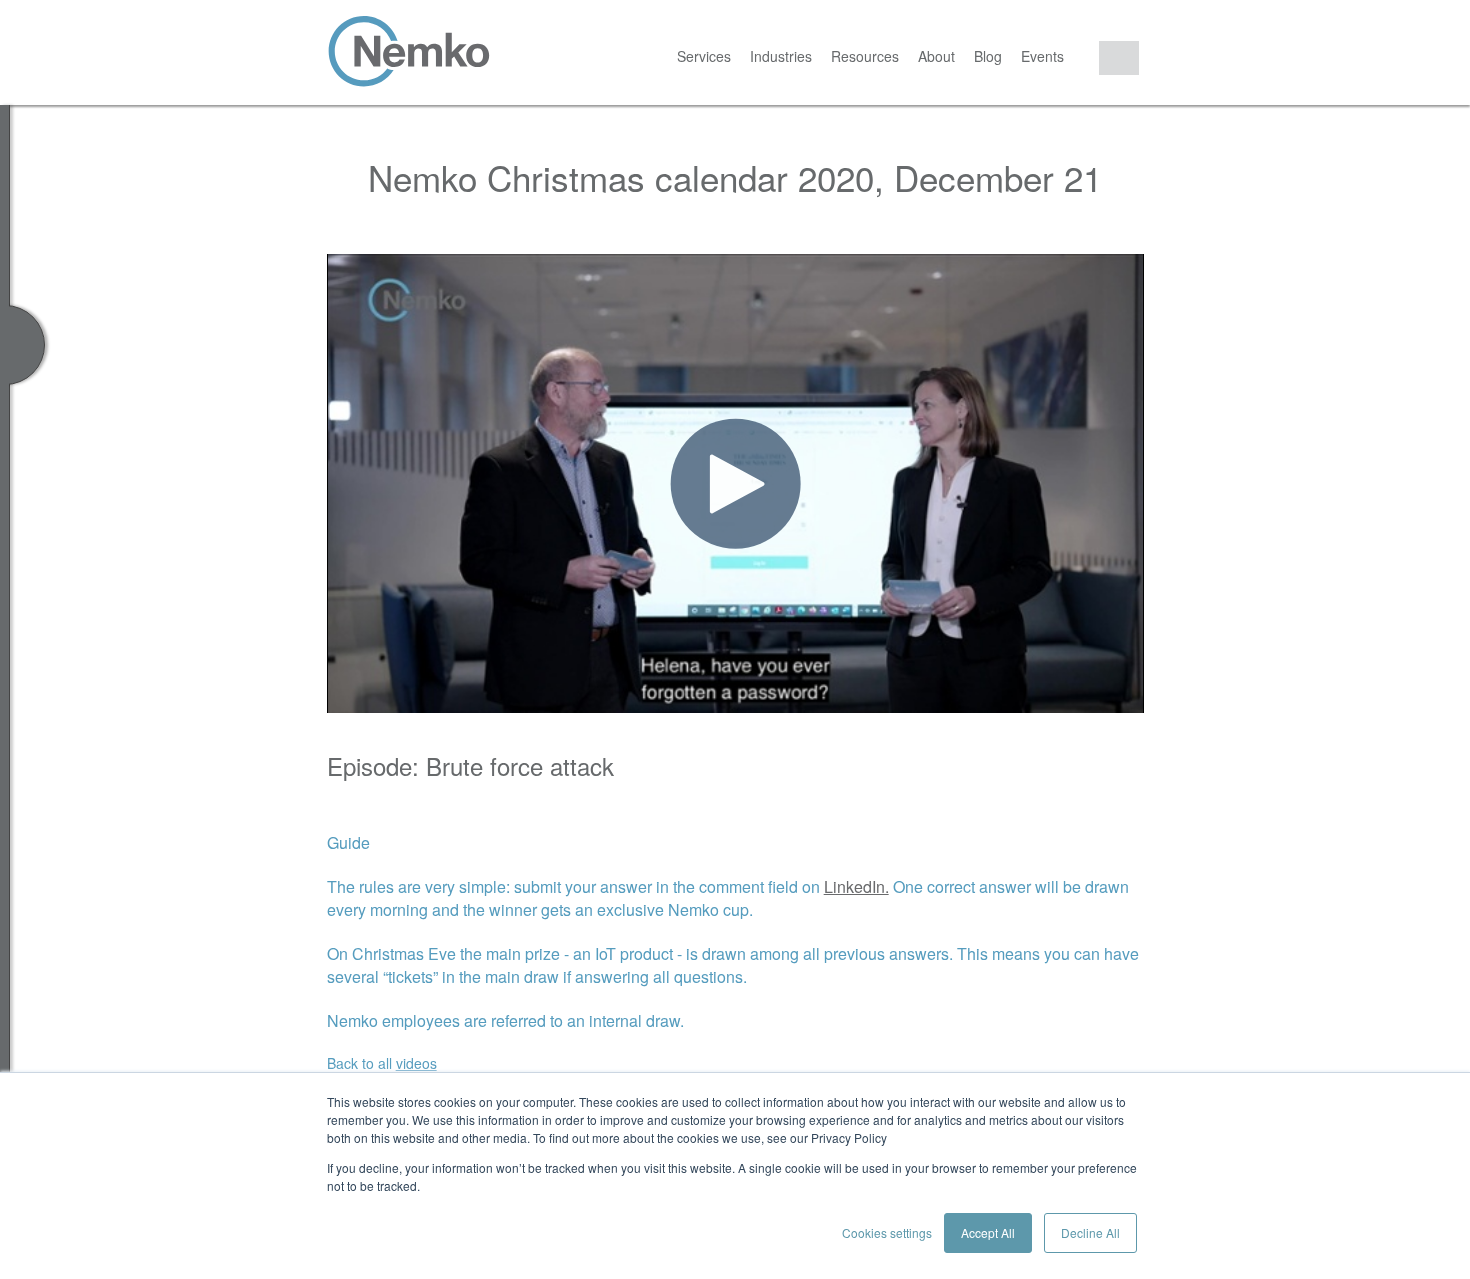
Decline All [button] (1090, 1232)
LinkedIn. (856, 886)
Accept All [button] (988, 1232)
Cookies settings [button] (887, 1232)
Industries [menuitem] (781, 56)
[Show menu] (5, 692)
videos (416, 1063)
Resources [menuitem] (865, 56)
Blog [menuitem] (988, 56)
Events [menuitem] (1042, 56)
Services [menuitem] (704, 56)
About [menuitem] (936, 56)
